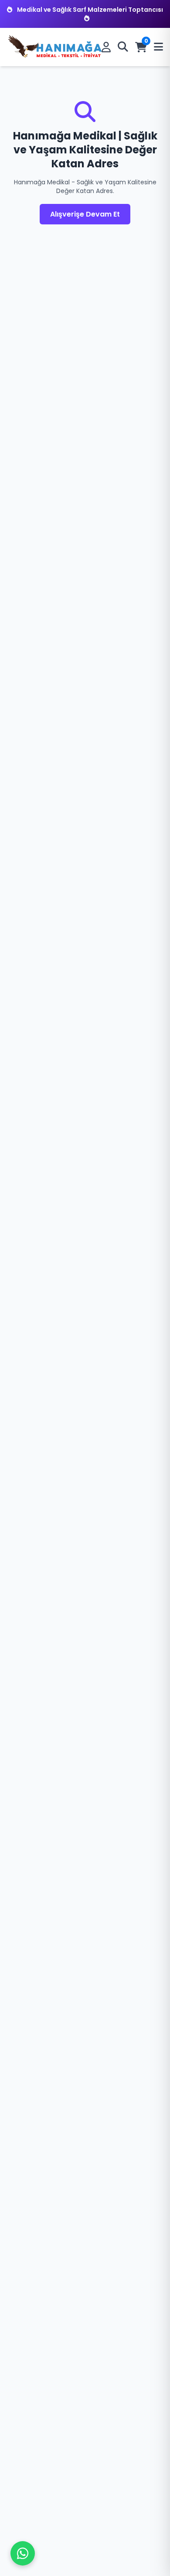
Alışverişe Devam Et (85, 214)
